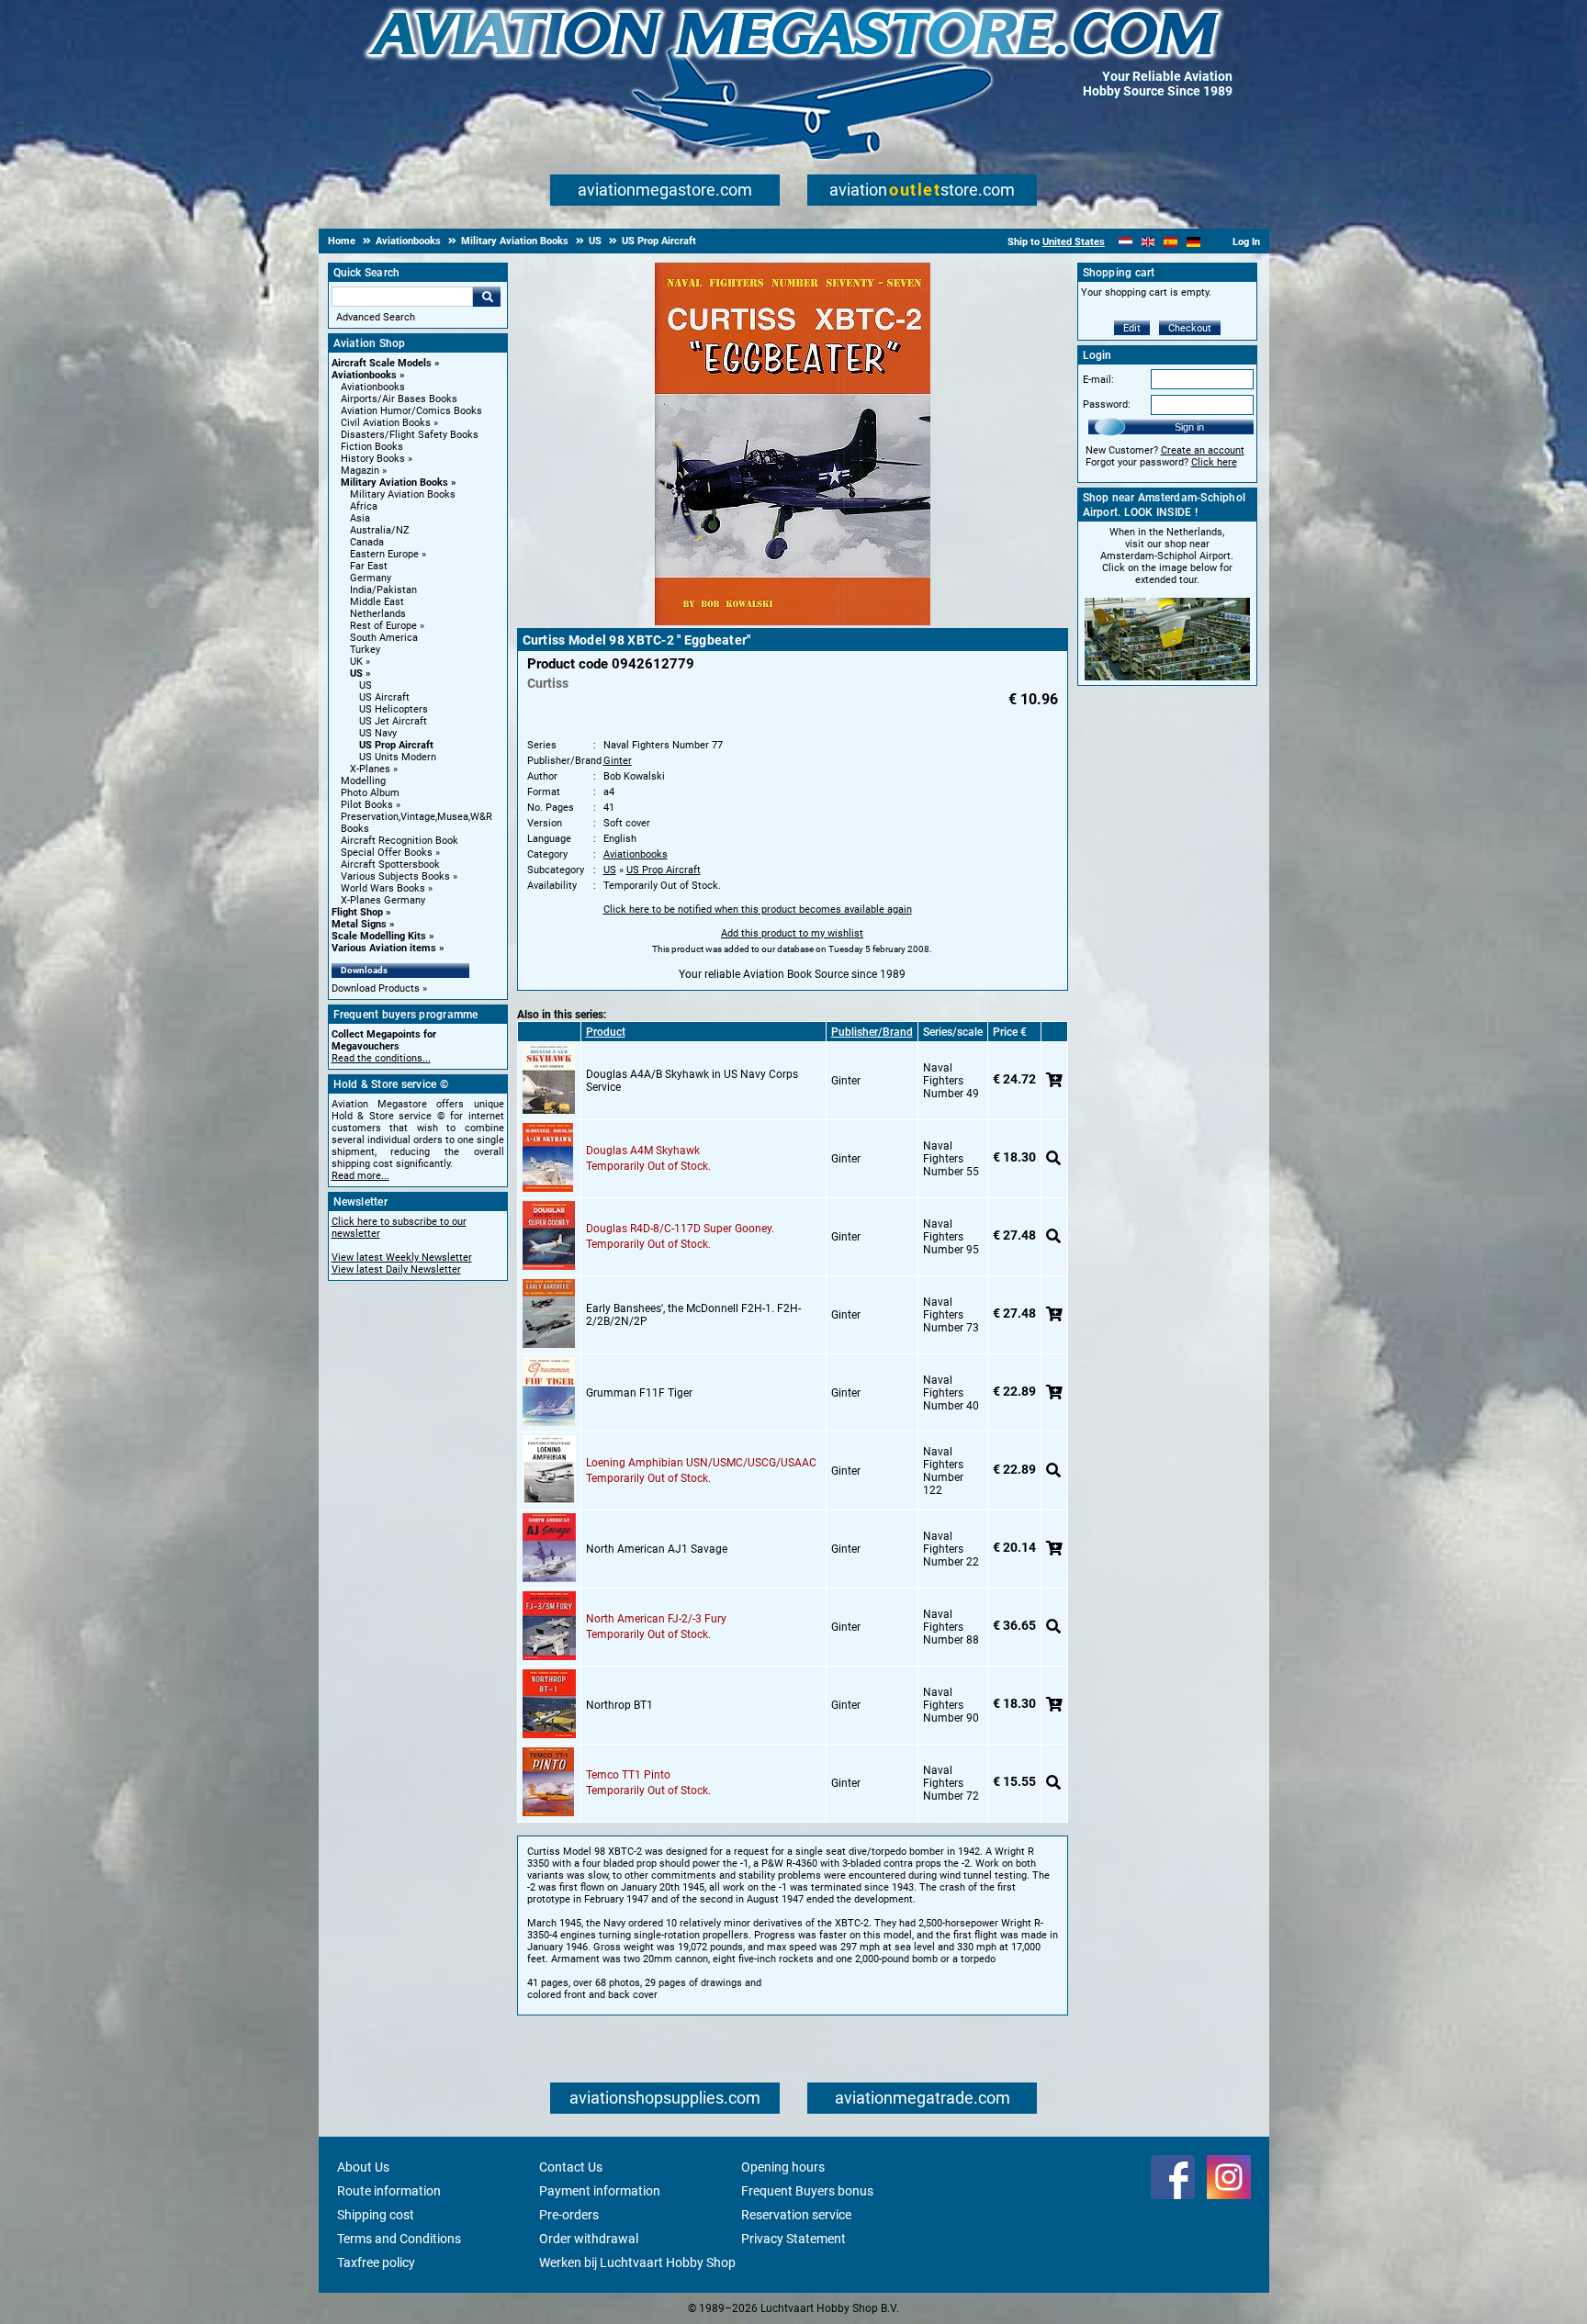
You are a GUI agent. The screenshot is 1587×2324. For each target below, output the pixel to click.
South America (384, 638)
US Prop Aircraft (396, 745)
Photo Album (370, 793)
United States (1074, 242)
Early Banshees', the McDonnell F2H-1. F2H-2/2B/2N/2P (693, 1315)
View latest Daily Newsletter (396, 1269)
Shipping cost (376, 2215)
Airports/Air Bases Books (399, 399)
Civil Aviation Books (386, 423)
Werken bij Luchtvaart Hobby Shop (637, 2262)
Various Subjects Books (395, 876)
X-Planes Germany (383, 900)
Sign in (1189, 427)
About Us (363, 2167)
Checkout (1190, 328)
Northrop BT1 (619, 1705)
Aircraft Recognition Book (400, 841)
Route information (389, 2191)
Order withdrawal (589, 2239)
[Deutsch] (1193, 242)
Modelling (363, 781)
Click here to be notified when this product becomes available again (758, 909)
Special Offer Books (387, 853)
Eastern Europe (384, 554)
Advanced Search (376, 317)
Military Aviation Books (394, 483)
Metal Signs (359, 924)
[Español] (1171, 242)
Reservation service (796, 2215)
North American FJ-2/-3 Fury (656, 1619)
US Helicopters (394, 709)
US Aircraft (384, 697)
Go (487, 297)
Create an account (1203, 450)
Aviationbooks (364, 375)
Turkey (365, 650)
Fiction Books (372, 447)
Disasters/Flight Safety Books (410, 435)
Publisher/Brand (872, 1032)
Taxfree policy (376, 2262)
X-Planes (370, 769)
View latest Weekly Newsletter (402, 1257)
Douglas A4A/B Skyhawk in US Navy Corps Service (692, 1081)
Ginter (618, 761)
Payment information (600, 2191)
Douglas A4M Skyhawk (643, 1151)
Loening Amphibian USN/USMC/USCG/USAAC (701, 1463)
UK (356, 662)
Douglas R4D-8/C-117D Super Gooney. (680, 1229)
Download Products (376, 988)
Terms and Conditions (399, 2239)
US (356, 674)
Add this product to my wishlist (792, 933)
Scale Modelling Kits (379, 936)
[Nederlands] (1126, 242)
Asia (360, 518)
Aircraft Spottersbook (390, 864)
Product (606, 1032)
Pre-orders (569, 2215)
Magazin (360, 471)
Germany (371, 578)
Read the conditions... (381, 1058)
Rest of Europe (383, 626)
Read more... (360, 1176)
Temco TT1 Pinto (628, 1775)
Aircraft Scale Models (382, 363)
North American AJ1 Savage (657, 1549)
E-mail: (1098, 380)
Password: (1107, 404)
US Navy (378, 733)
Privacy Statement (793, 2239)
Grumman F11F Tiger (639, 1393)
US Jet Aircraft (393, 721)
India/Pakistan (383, 590)
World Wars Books (383, 888)
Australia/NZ (380, 530)
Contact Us (571, 2167)
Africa (364, 506)
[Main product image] (793, 622)
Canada (367, 542)
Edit (1132, 328)
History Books (373, 459)
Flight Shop (357, 912)
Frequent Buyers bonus (807, 2191)
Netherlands (378, 614)
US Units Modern (398, 757)
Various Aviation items (384, 948)
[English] (1148, 242)
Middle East (377, 602)
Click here (1214, 462)
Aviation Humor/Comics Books (411, 411)
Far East (369, 566)
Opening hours (783, 2167)
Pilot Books (367, 805)
